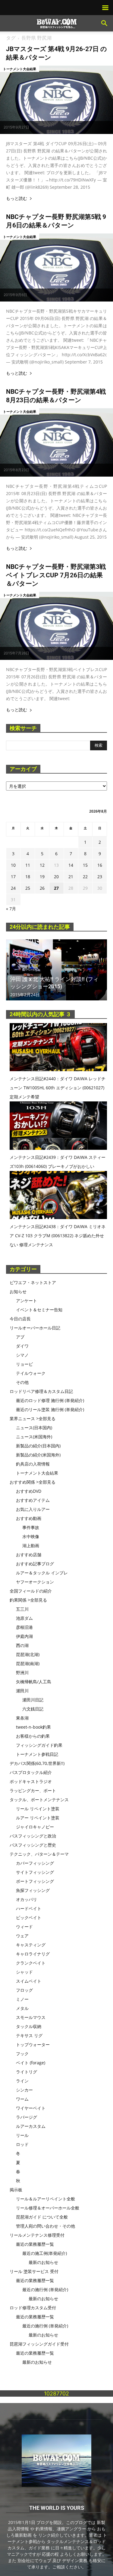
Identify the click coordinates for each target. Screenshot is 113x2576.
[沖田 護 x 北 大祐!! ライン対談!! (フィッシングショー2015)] (56, 970)
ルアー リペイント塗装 (38, 1818)
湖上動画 (31, 1546)
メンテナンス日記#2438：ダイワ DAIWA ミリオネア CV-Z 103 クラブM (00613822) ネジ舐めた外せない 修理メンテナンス (58, 1236)
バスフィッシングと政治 (33, 1836)
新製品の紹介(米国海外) (38, 1455)
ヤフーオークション (35, 1582)
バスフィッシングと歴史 (33, 1845)
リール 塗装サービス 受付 (34, 2271)
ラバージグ (27, 2117)
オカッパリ (27, 1899)
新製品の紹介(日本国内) (38, 1446)
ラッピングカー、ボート (33, 1790)
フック (22, 2054)
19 (42, 877)
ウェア (22, 1936)
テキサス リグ (29, 2035)
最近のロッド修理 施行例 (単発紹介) (50, 1400)
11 (28, 865)
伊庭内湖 (24, 1636)
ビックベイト (29, 1917)
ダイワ (22, 1346)
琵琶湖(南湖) (28, 1663)
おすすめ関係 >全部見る (33, 1482)
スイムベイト (29, 1981)
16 (100, 865)
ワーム (22, 2099)
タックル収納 (29, 2026)
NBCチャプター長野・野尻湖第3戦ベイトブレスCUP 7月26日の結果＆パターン (56, 575)
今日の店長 (20, 1319)
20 (56, 877)
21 (71, 877)
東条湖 (22, 1718)
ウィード (24, 1927)
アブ (20, 1337)
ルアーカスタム (31, 2126)
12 (42, 865)
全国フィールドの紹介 (31, 1591)
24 (13, 888)
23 (100, 877)
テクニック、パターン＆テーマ (39, 1854)
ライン (22, 2081)
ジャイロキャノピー (35, 1827)
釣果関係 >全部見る (28, 1600)
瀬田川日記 (33, 1700)
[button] (105, 23)
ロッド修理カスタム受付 (33, 2308)
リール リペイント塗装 (38, 1809)
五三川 (22, 1609)
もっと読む (17, 199)
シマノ (22, 1355)
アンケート (27, 1301)
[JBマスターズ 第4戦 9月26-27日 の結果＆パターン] (56, 100)
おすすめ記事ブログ (35, 1564)
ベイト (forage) (31, 2063)
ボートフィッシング (35, 1881)
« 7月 (11, 909)
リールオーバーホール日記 (35, 1328)
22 (85, 877)
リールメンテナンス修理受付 (37, 2235)
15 (85, 865)
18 (28, 877)
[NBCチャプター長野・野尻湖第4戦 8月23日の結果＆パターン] (56, 442)
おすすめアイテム (33, 1500)
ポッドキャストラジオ (31, 1781)
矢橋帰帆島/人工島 (34, 1682)
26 (42, 888)
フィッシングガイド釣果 (39, 1745)
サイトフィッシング (35, 1872)
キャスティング (31, 1945)
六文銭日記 (33, 1709)
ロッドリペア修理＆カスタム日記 (41, 1391)
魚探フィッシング (33, 1890)
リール (22, 2135)
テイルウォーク (31, 1373)
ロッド (22, 2144)
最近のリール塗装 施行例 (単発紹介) (50, 1409)
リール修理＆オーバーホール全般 (48, 2208)
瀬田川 (22, 1691)
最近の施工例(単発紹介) (45, 2253)
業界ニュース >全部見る (33, 1418)
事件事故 (31, 1527)
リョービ (24, 1364)
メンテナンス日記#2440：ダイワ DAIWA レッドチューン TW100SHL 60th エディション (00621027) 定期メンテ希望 (58, 1088)
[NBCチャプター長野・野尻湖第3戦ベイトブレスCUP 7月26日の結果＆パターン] (56, 626)
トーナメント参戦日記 (37, 1754)
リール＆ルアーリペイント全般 (46, 2199)
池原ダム (24, 1618)
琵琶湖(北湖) (28, 1654)
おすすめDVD (29, 1491)
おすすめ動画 (29, 1518)
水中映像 (31, 1536)
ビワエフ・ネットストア (33, 1282)
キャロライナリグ (33, 1954)
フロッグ (24, 1990)
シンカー (24, 2090)
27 (56, 888)
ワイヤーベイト (31, 2108)
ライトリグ (27, 2072)
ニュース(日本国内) (34, 1428)
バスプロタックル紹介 (31, 1772)
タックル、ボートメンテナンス (39, 1800)
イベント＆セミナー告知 (39, 1310)
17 (13, 877)
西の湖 (22, 1645)
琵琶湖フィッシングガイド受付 (39, 2344)
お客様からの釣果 (33, 1736)
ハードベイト (29, 1908)
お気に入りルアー (33, 1509)
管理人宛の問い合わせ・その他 (46, 2226)
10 (13, 865)
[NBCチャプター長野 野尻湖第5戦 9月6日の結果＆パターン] (56, 268)
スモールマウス (31, 2017)
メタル (22, 2008)
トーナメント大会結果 (20, 69)
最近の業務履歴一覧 (35, 2244)
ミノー (22, 1999)
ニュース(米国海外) (34, 1437)
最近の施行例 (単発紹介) (45, 2289)
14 (71, 865)
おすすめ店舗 (29, 1555)
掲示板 (16, 2190)
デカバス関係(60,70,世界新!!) (37, 1763)
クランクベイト (31, 1963)
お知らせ (18, 1291)
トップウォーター (33, 2044)
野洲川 (22, 1673)
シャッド (24, 1972)
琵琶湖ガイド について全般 (42, 2217)
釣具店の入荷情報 (33, 1464)
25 (28, 888)
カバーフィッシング (35, 1863)
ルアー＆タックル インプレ (42, 1573)
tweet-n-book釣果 (33, 1727)
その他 (22, 1382)
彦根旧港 (24, 1627)
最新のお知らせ (43, 2262)
